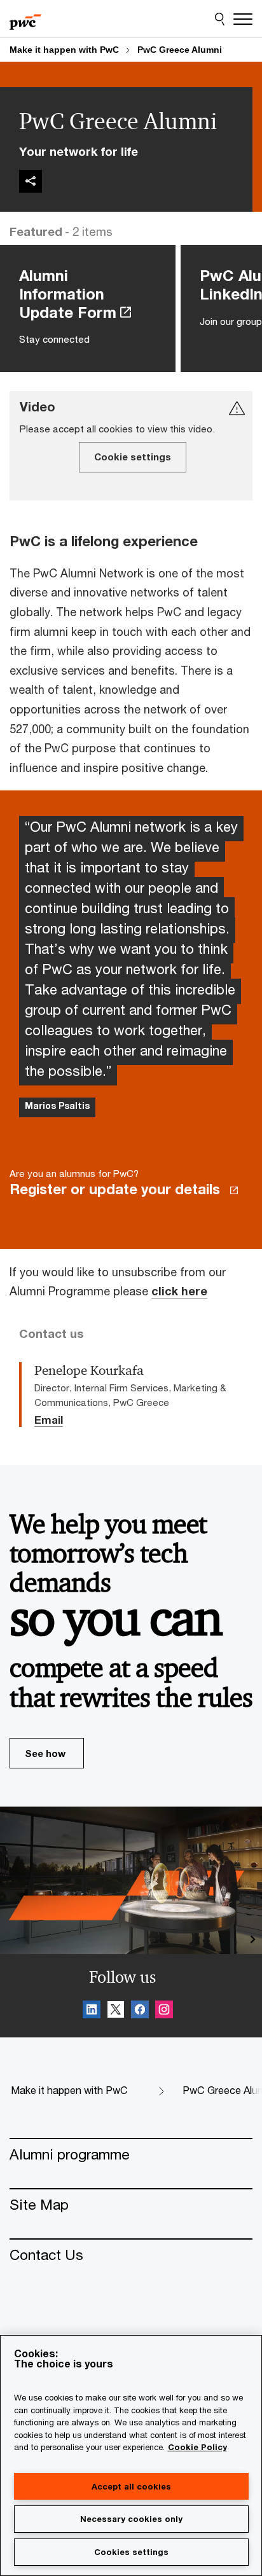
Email (49, 1421)
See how (45, 1753)
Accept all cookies (131, 2486)
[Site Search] (220, 19)
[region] (131, 2455)
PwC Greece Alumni (180, 50)
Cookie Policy (197, 2447)
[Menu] (243, 19)
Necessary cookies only (131, 2519)
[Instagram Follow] (164, 2011)
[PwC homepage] (25, 19)
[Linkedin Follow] (92, 2011)
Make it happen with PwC (64, 50)
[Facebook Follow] (140, 2011)
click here (179, 1291)
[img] (31, 181)
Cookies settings (131, 2552)
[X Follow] (116, 2011)
